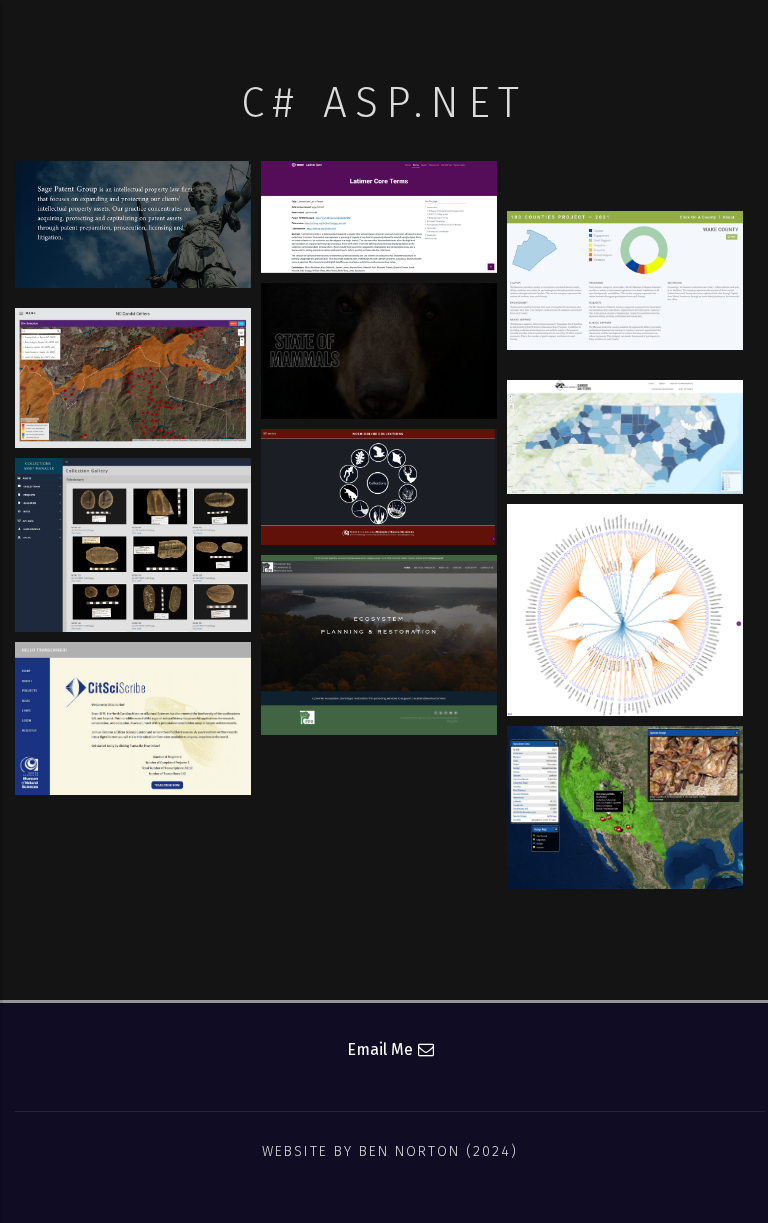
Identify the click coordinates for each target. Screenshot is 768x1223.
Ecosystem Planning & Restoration (379, 620)
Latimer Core (379, 196)
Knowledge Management (379, 242)
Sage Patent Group (133, 196)
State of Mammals (379, 318)
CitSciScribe (133, 677)
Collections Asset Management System (133, 523)
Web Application (133, 419)
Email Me (380, 1049)
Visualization (625, 322)
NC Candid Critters (625, 415)
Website (133, 242)
